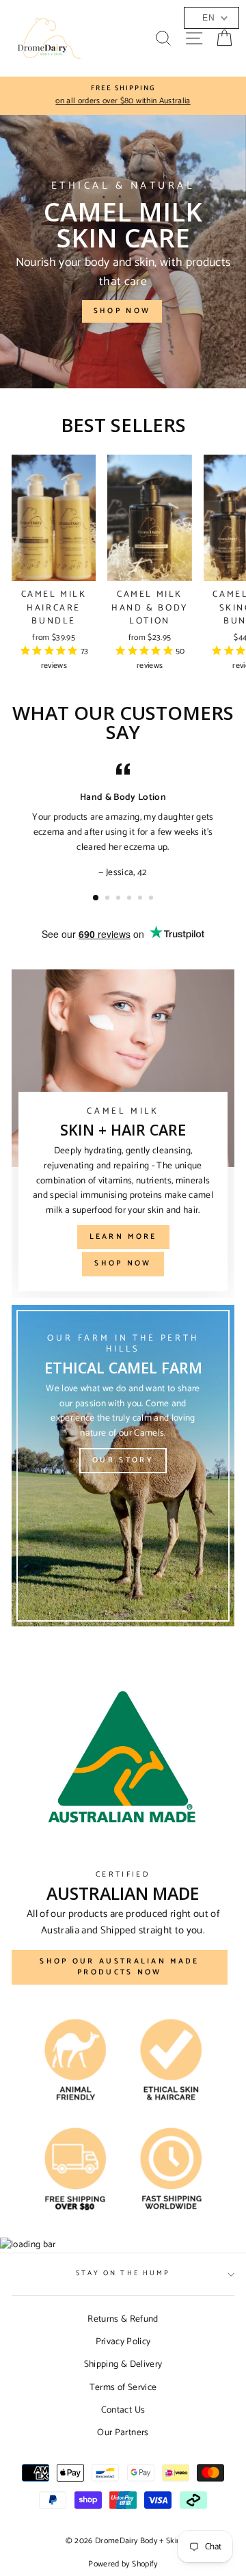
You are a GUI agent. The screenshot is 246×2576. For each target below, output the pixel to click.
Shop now (122, 311)
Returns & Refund (123, 2319)
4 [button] (131, 899)
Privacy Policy (123, 2342)
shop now (123, 1263)
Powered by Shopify (123, 2564)
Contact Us (123, 2410)
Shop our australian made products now (119, 1967)
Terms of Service (123, 2387)
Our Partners (123, 2432)
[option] (123, 96)
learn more (123, 1237)
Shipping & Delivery (123, 2364)
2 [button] (109, 899)
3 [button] (120, 899)
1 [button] (96, 898)
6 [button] (152, 899)
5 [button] (141, 899)
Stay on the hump (123, 2273)
